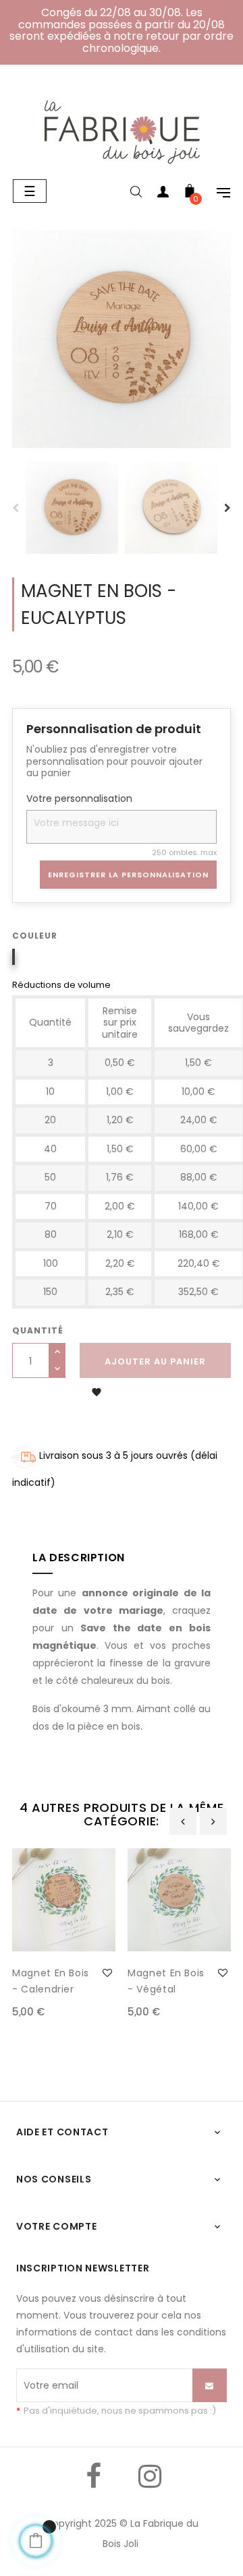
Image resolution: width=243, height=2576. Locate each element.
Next (227, 508)
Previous (16, 508)
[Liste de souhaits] (107, 1973)
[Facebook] (93, 2486)
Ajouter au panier (155, 1361)
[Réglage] (217, 194)
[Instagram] (150, 2486)
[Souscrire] (210, 2385)
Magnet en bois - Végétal (166, 1981)
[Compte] (163, 194)
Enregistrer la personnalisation (128, 875)
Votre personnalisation (79, 799)
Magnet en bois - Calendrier (51, 1981)
